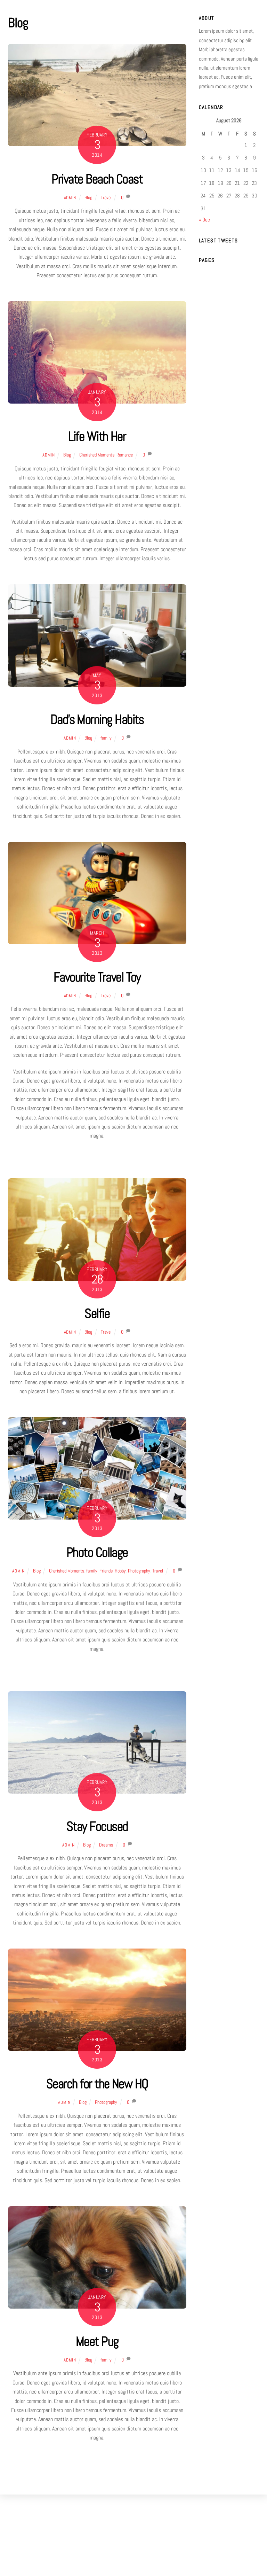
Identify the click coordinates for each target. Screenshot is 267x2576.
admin (70, 198)
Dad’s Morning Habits (97, 719)
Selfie (97, 1313)
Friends (106, 1571)
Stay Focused (97, 1826)
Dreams (106, 1845)
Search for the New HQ (97, 2083)
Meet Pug (97, 2341)
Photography (139, 1571)
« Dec (204, 220)
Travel (106, 197)
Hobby (120, 1571)
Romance (125, 455)
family (106, 738)
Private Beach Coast (97, 179)
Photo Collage (97, 1552)
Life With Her (97, 436)
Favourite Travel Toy (97, 977)
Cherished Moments (97, 455)
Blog (88, 197)
